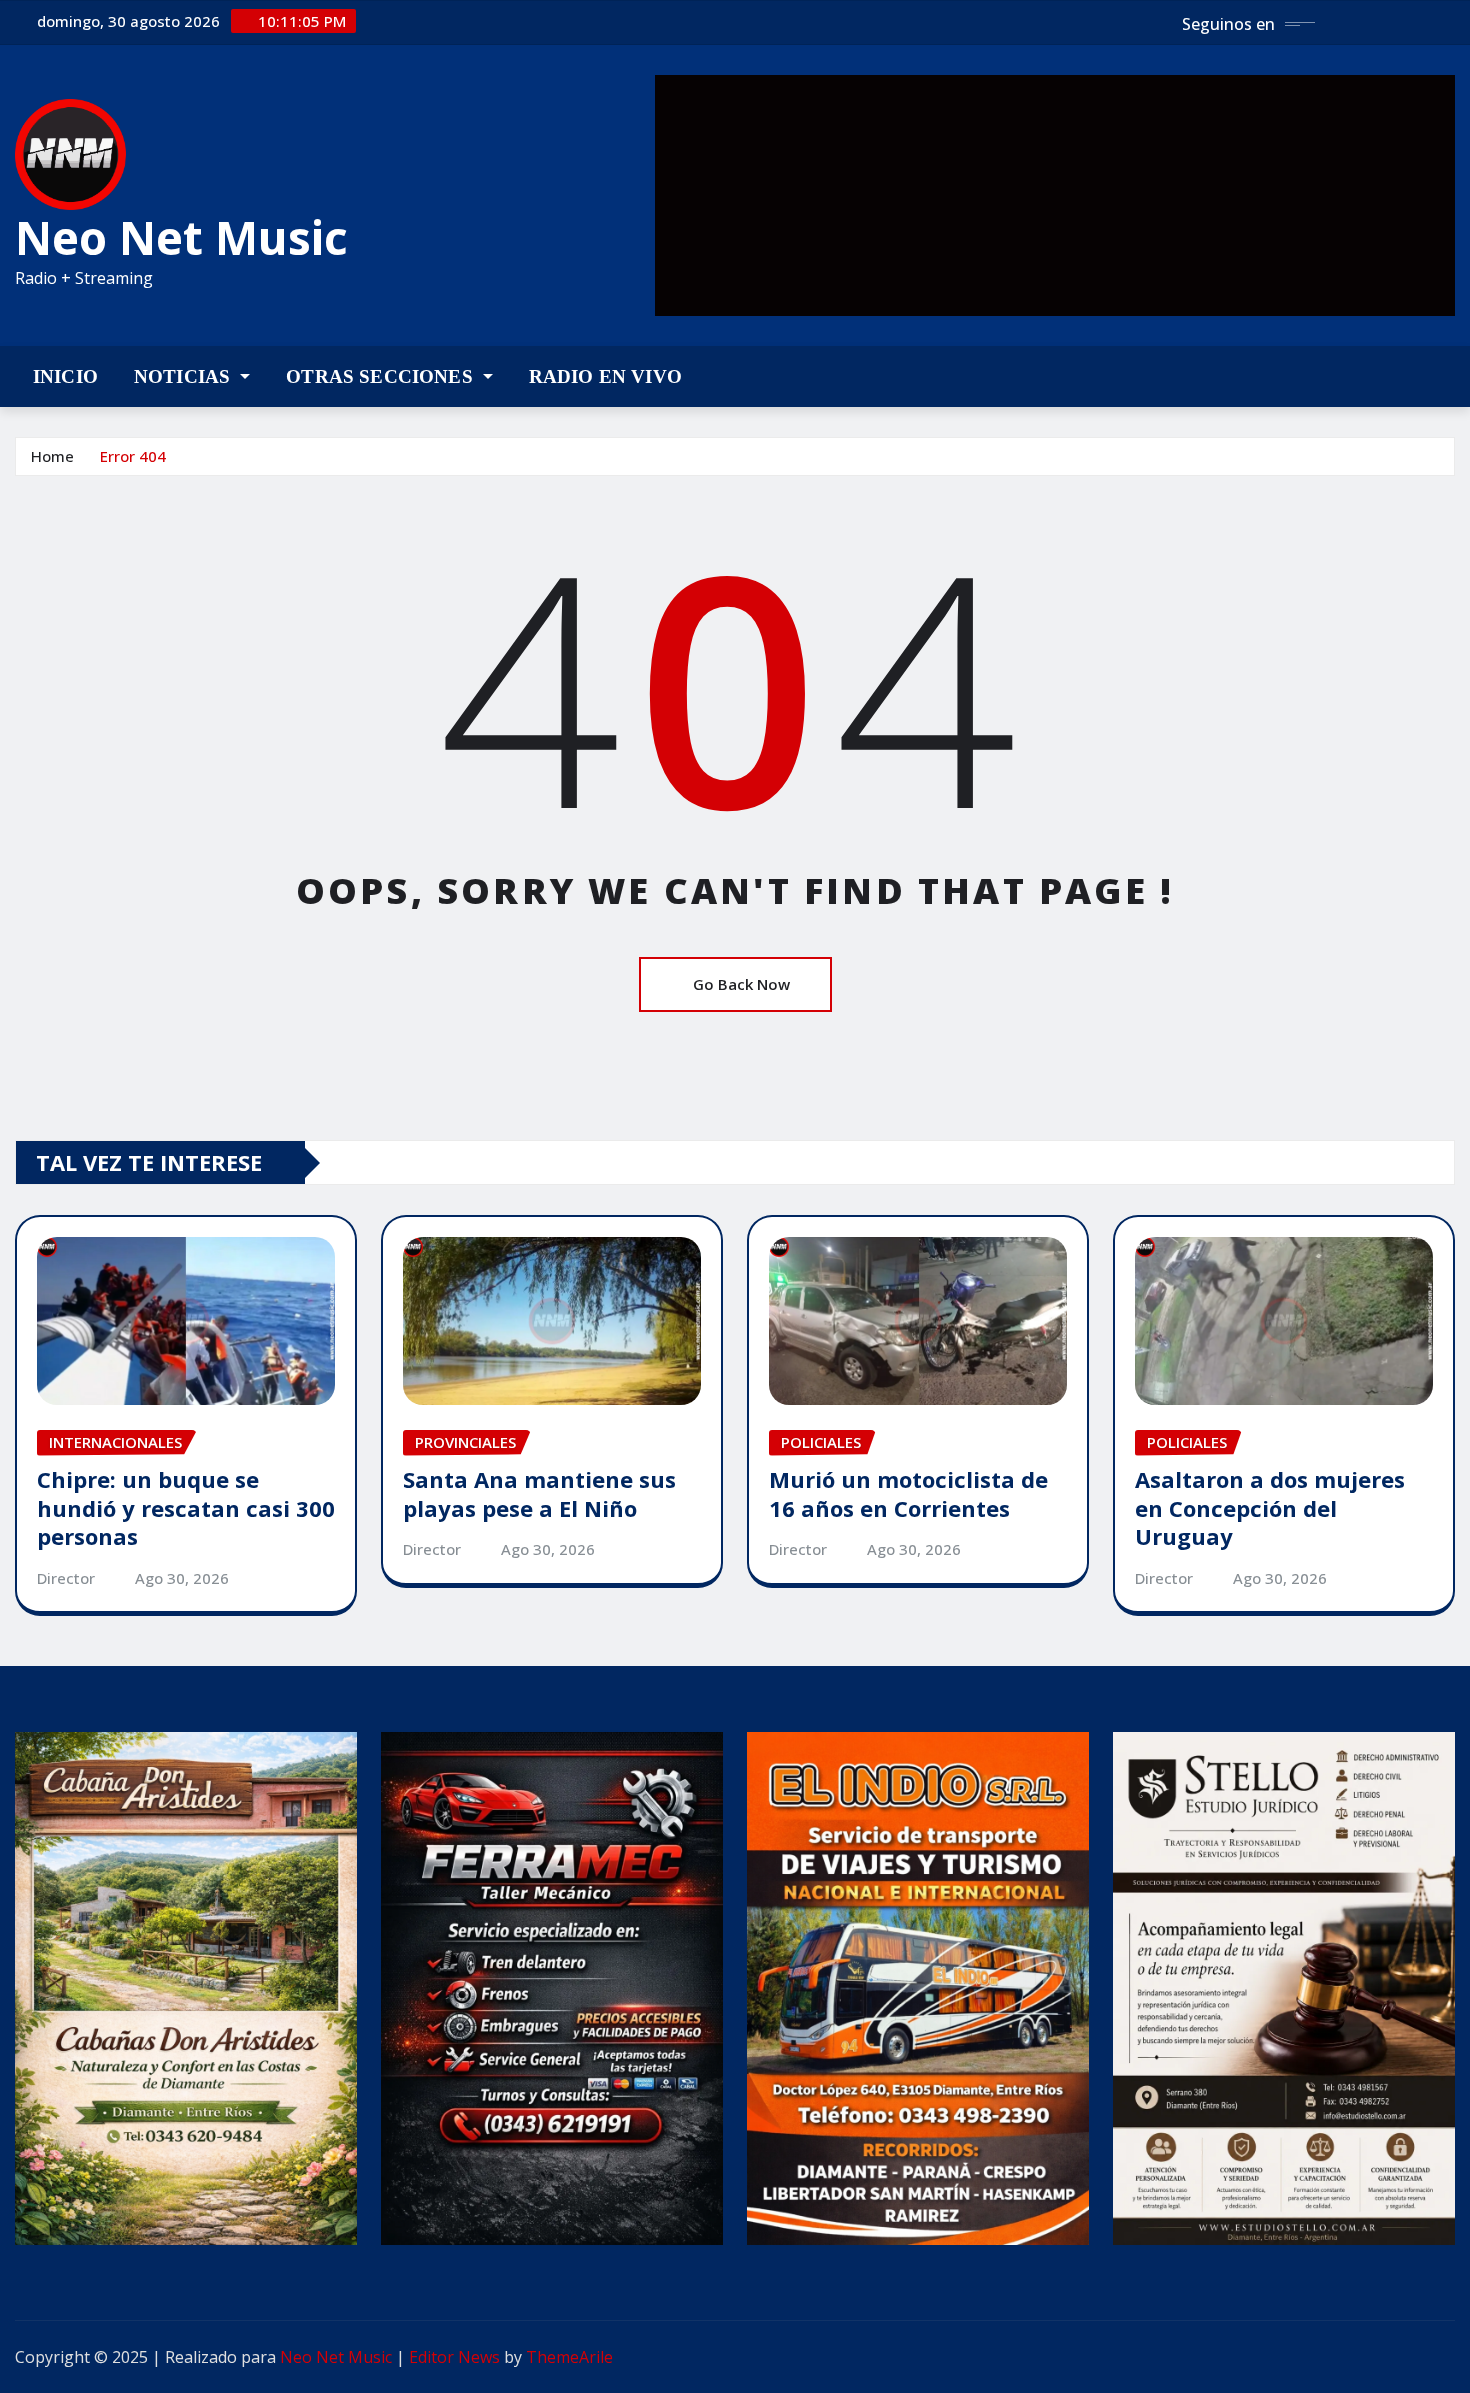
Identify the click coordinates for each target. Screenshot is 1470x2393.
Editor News (454, 2357)
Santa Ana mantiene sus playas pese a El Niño (539, 1493)
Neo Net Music (181, 237)
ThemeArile (569, 2357)
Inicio (65, 376)
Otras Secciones (382, 376)
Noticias (184, 376)
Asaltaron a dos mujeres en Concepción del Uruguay (1270, 1507)
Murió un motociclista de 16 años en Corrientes (908, 1493)
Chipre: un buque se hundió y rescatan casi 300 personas (186, 1507)
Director (66, 1578)
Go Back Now (741, 984)
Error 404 (133, 456)
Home (52, 456)
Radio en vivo (605, 376)
